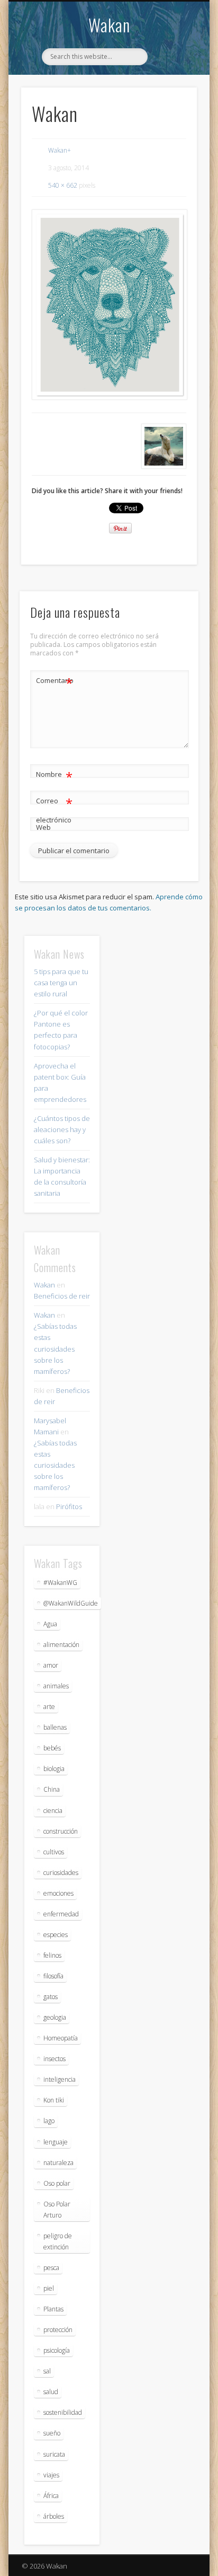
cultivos (54, 1852)
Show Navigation (171, 95)
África (51, 2496)
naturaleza (58, 2163)
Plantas (53, 2309)
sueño (52, 2433)
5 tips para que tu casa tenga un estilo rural (61, 983)
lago (49, 2121)
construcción (61, 1831)
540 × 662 (63, 185)
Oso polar (57, 2183)
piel (49, 2288)
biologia (54, 1769)
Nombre (54, 776)
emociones (58, 1893)
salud (51, 2392)
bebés (52, 1748)
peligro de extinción (58, 2241)
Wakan (109, 25)
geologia (55, 2017)
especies (56, 1935)
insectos (54, 2059)
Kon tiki (54, 2100)
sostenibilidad (63, 2412)
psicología (57, 2350)
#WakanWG (60, 1583)
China (52, 1789)
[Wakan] (109, 305)
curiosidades (61, 1873)
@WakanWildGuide (71, 1603)
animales (56, 1686)
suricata (54, 2454)
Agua (50, 1624)
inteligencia (60, 2079)
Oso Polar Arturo (57, 2210)
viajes (51, 2475)
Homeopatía (61, 2038)
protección (58, 2330)
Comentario (54, 682)
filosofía (53, 1976)
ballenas (55, 1727)
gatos (51, 1997)
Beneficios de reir (62, 1296)
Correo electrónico (54, 809)
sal (47, 2371)
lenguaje (56, 2142)
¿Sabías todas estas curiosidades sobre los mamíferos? (55, 1348)
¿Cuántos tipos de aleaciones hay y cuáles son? (62, 1129)
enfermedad (61, 1914)
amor (51, 1665)
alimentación (61, 1645)
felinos (52, 1955)
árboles (54, 2516)
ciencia (53, 1811)
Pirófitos (69, 1506)
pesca (51, 2268)
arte (49, 1707)
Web (43, 827)
